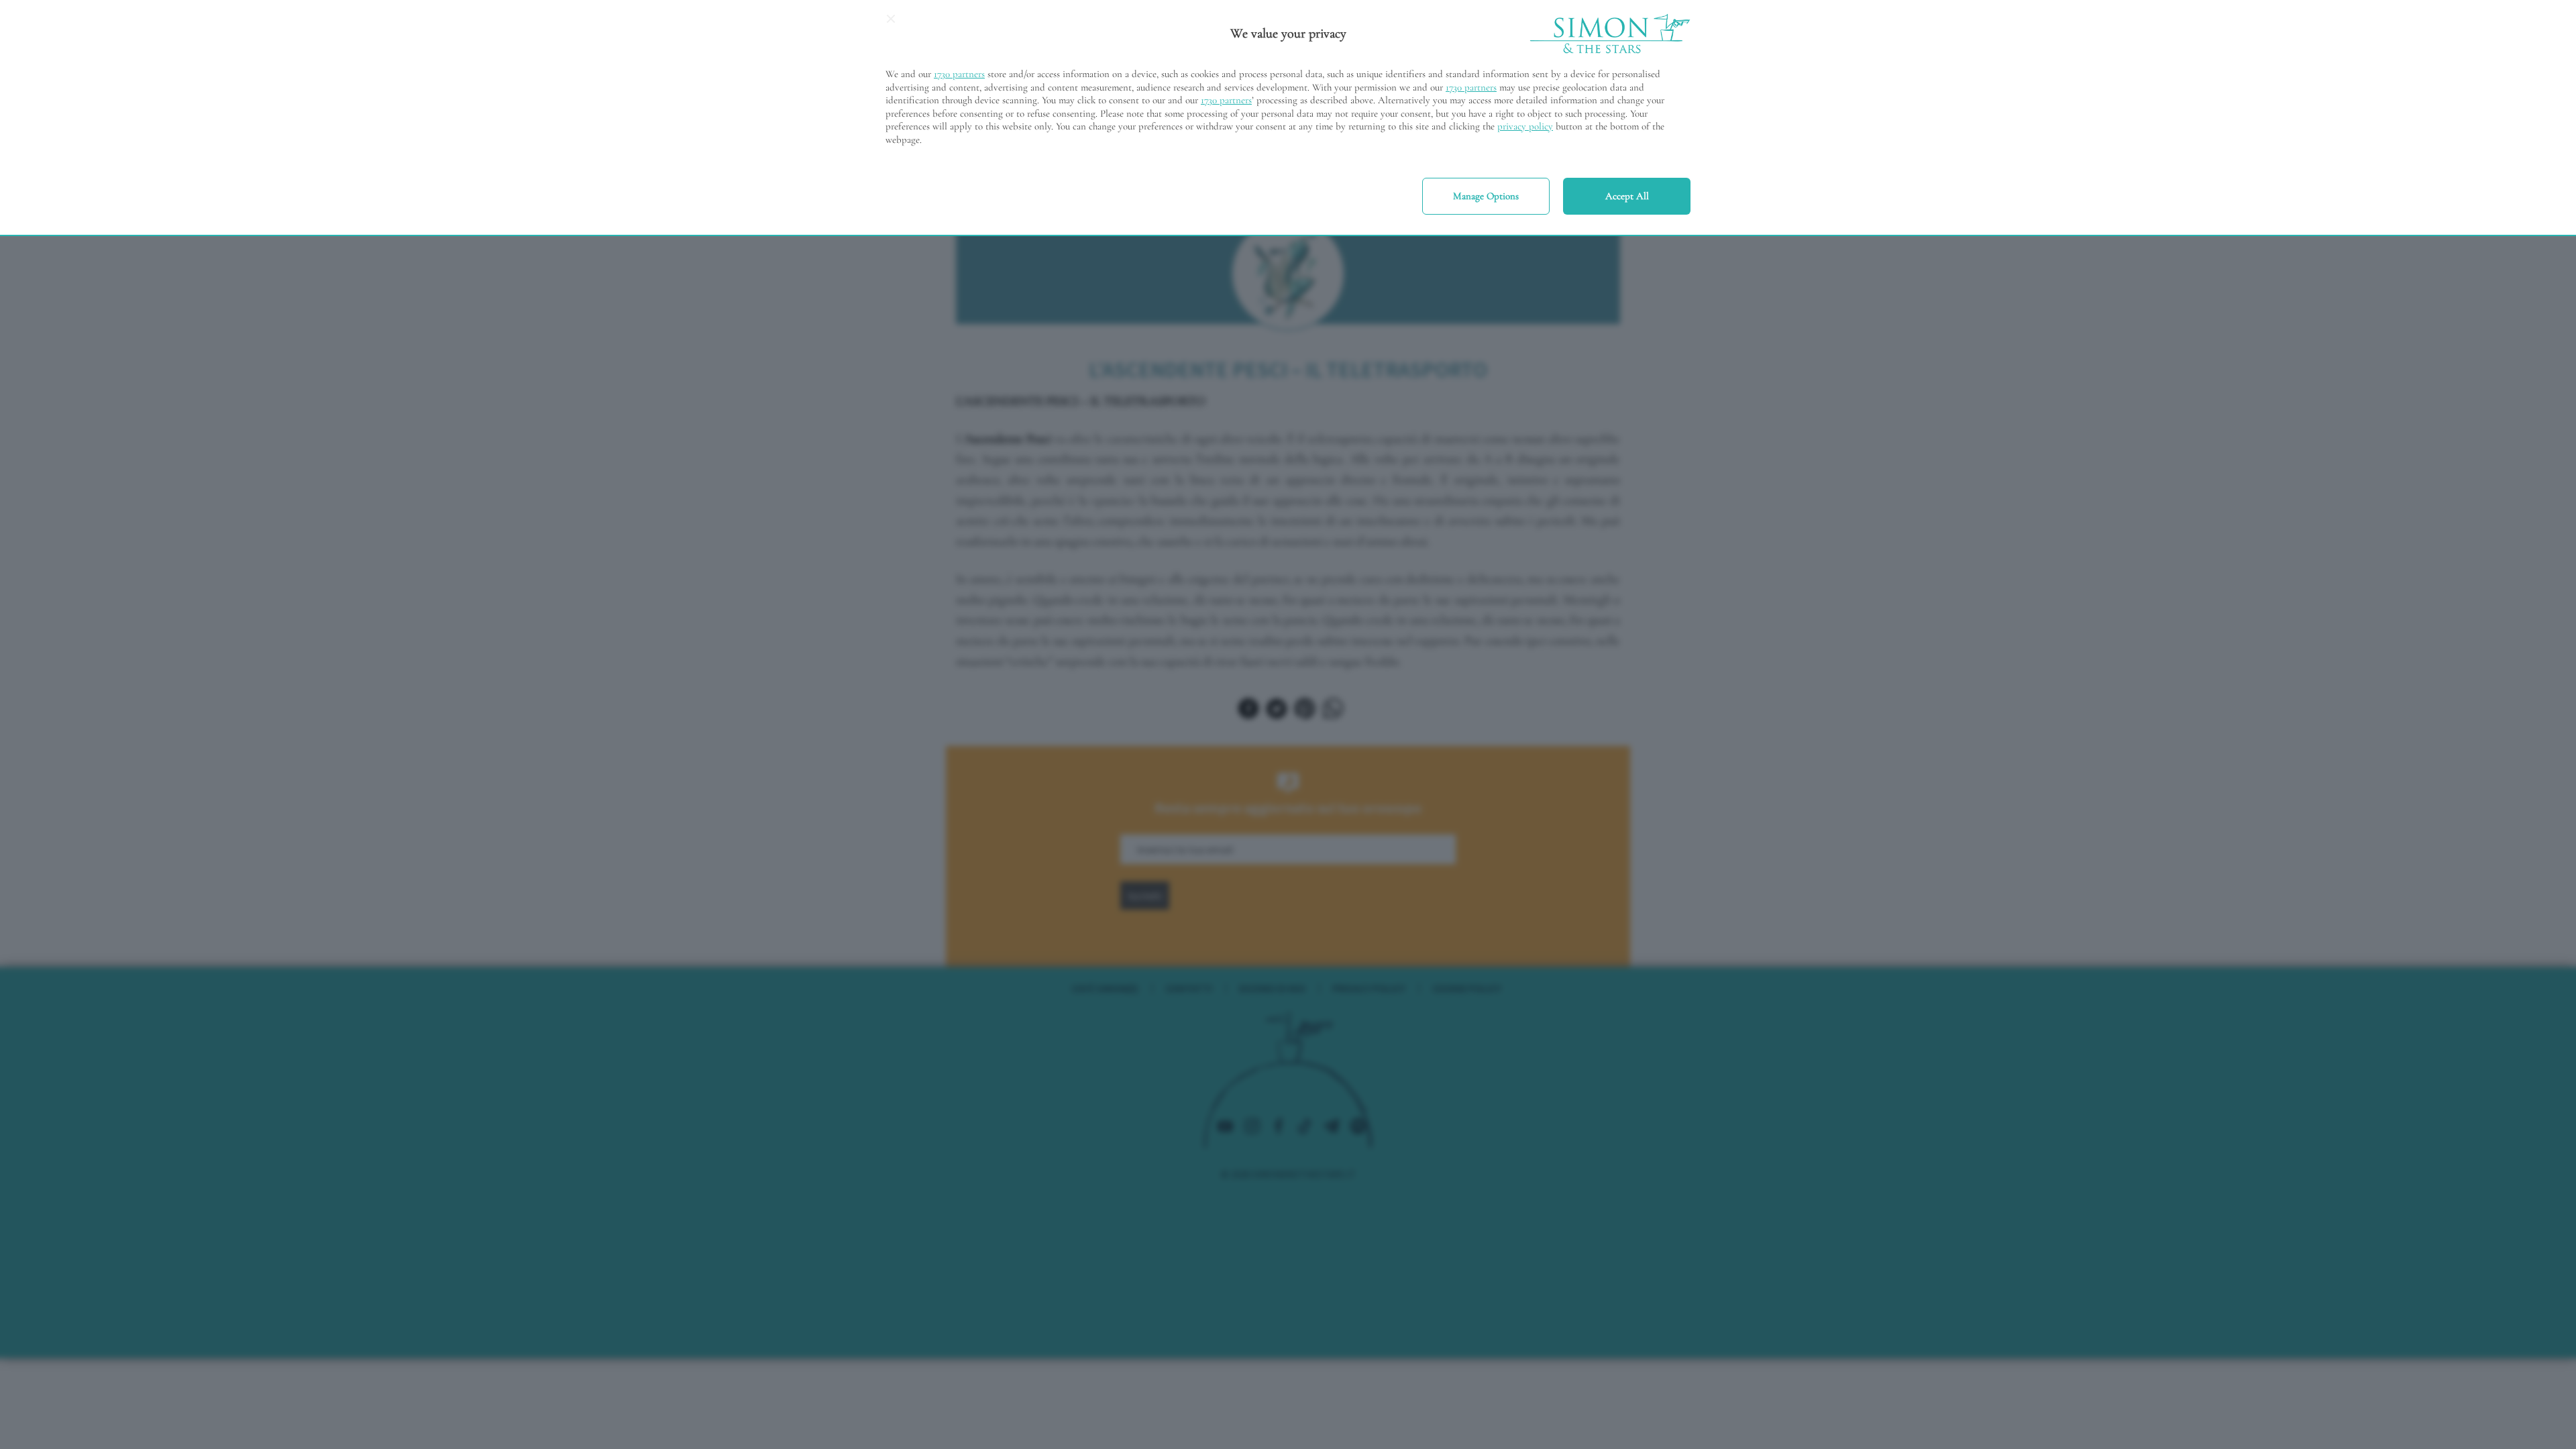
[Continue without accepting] (891, 23)
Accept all (1627, 196)
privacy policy (1525, 126)
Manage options (1486, 196)
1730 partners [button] (959, 74)
